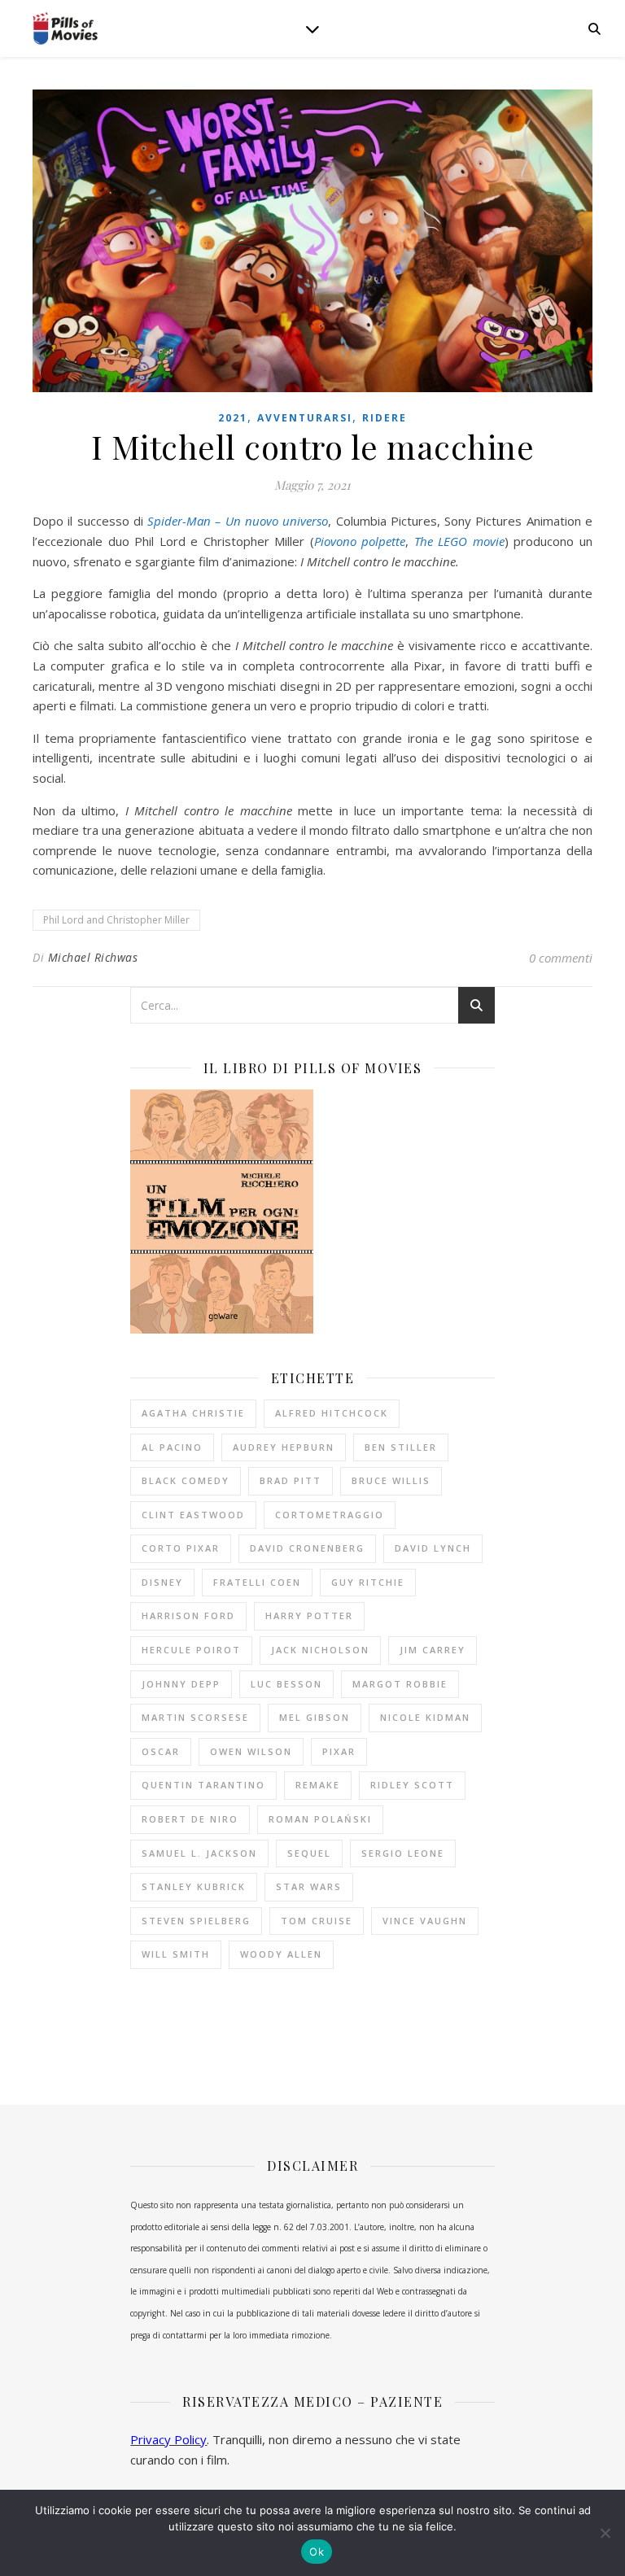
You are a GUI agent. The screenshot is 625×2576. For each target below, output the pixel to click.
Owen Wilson (251, 1751)
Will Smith (176, 1954)
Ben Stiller (401, 1447)
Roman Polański (320, 1819)
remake (318, 1785)
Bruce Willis (391, 1480)
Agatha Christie (193, 1413)
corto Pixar (181, 1548)
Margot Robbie (400, 1684)
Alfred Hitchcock (332, 1413)
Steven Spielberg (196, 1921)
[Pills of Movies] (65, 29)
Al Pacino (172, 1447)
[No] (605, 2533)
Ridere (385, 418)
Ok (317, 2552)
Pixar (339, 1751)
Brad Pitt (291, 1480)
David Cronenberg (307, 1548)
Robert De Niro (190, 1819)
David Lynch (433, 1548)
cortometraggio (330, 1515)
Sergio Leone (403, 1853)
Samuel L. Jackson (199, 1853)
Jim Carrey (433, 1650)
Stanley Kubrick (194, 1886)
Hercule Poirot (191, 1650)
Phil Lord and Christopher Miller (116, 920)
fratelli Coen (257, 1582)
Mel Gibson (315, 1717)
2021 (233, 418)
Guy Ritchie (368, 1582)
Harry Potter (309, 1615)
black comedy (186, 1480)
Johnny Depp (181, 1684)
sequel (309, 1853)
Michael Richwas (93, 957)
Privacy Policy (168, 2439)
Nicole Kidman (425, 1717)
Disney (162, 1582)
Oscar (161, 1751)
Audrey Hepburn (284, 1447)
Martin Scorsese (195, 1717)
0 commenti (561, 958)
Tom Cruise (317, 1921)
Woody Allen (281, 1954)
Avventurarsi (305, 418)
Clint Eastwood (193, 1515)
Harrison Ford (188, 1615)
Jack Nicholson (320, 1650)
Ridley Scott (412, 1785)
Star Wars (309, 1886)
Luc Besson (286, 1684)
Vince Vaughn (425, 1921)
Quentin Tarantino (203, 1785)
